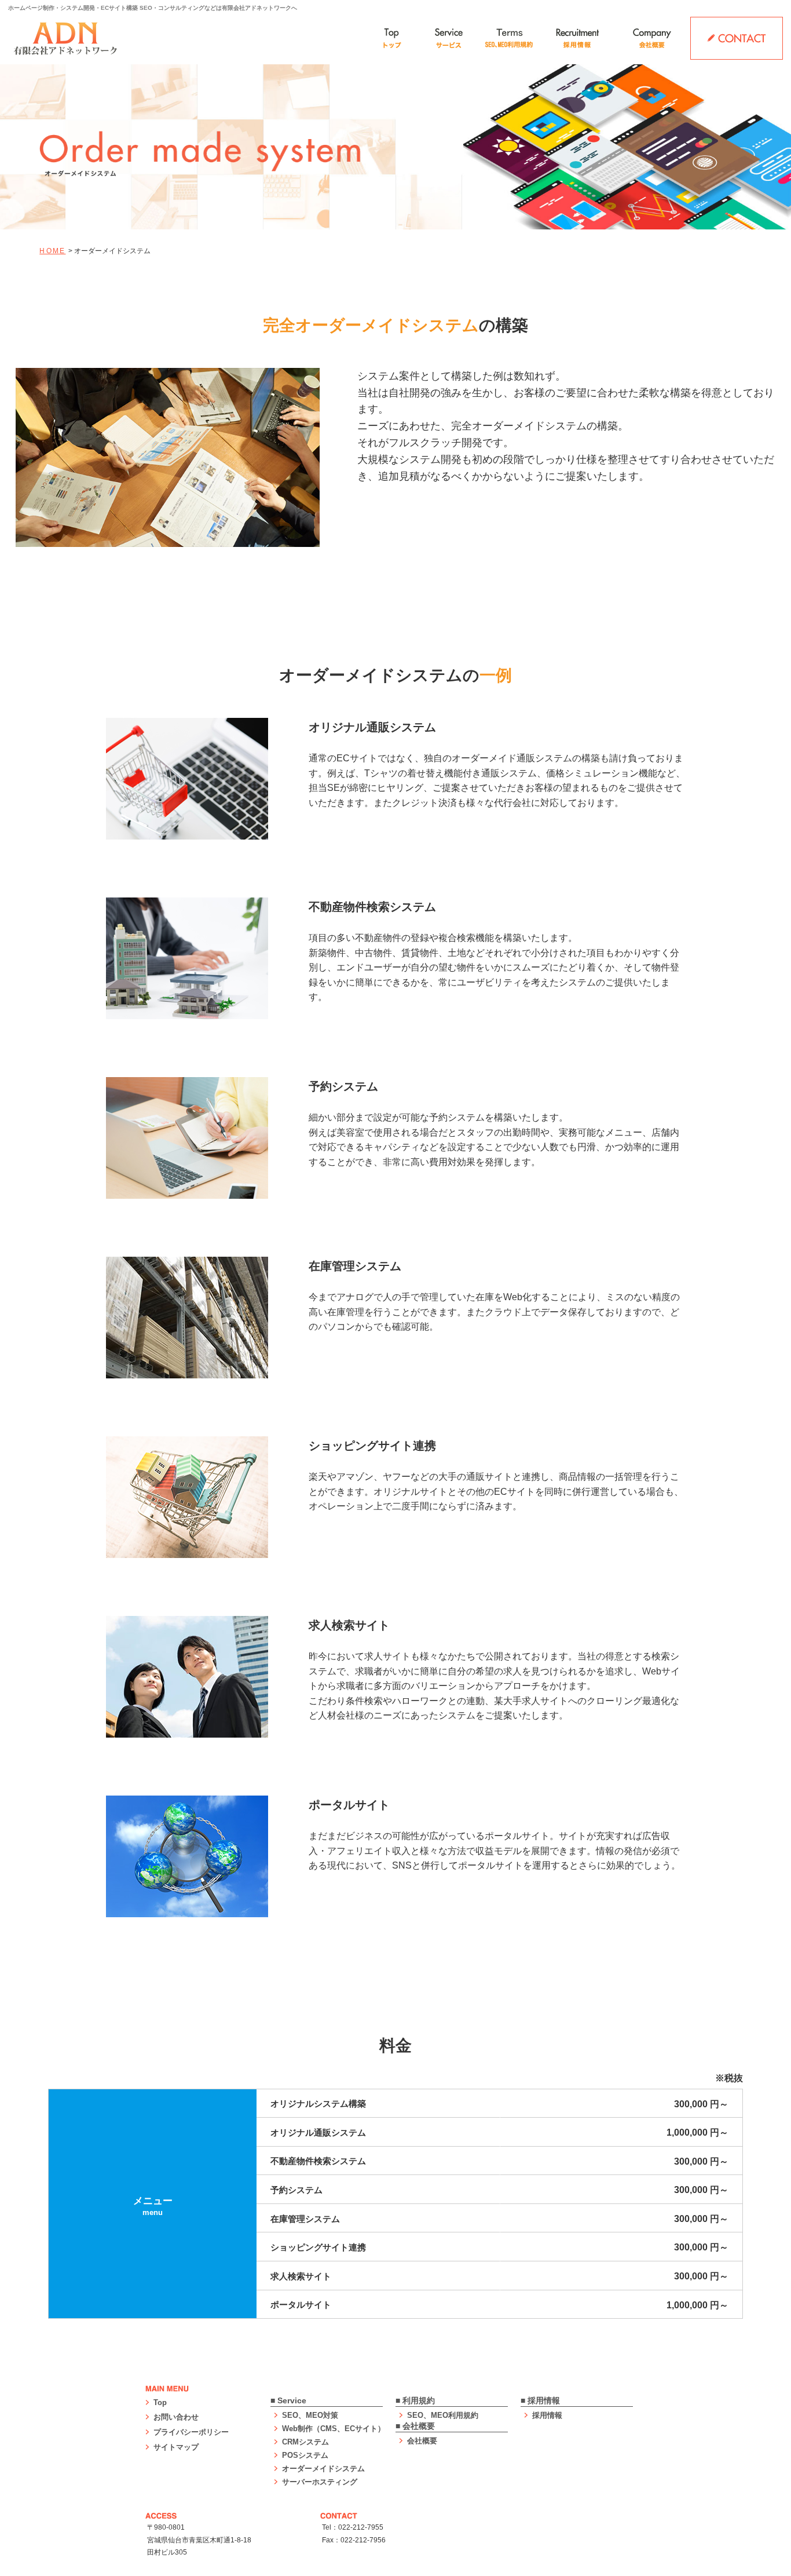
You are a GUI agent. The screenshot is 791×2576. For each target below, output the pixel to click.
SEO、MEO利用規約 (443, 2415)
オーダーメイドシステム (323, 2469)
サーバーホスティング (320, 2482)
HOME (52, 251)
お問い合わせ (176, 2417)
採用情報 (547, 2415)
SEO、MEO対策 (310, 2415)
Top (160, 2402)
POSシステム (305, 2455)
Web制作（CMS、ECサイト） (334, 2429)
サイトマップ (176, 2447)
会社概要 (422, 2441)
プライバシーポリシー (191, 2432)
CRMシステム (305, 2442)
